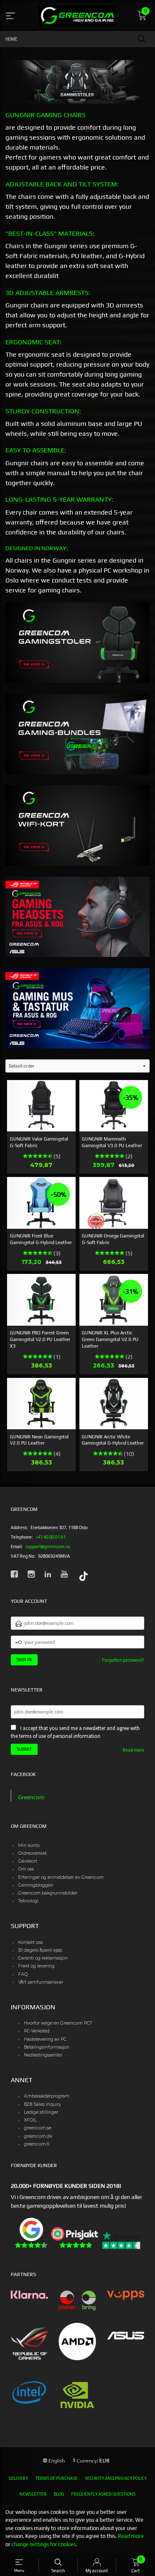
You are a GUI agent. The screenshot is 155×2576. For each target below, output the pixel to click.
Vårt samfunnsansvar (41, 1982)
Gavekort (28, 1861)
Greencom (31, 1797)
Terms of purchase (56, 2478)
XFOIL (30, 2120)
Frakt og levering (36, 1966)
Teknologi (28, 1901)
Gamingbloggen (36, 1885)
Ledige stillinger (41, 2112)
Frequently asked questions (103, 2494)
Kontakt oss (30, 1942)
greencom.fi (37, 2144)
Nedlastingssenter (43, 2055)
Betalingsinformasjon (47, 2047)
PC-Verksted (37, 2031)
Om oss (26, 1869)
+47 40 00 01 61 (51, 1537)
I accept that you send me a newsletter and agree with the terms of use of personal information (75, 1732)
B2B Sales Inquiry (43, 2104)
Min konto (29, 1845)
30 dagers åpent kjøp (40, 1950)
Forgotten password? (123, 1660)
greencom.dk (38, 2136)
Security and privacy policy (116, 2478)
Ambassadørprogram (47, 2096)
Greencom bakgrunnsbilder (48, 1893)
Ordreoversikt (32, 1853)
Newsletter (33, 2494)
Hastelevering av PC (45, 2039)
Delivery (18, 2478)
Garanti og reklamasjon (43, 1958)
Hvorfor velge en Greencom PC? (58, 2023)
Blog (59, 2494)
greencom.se (38, 2128)
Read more (134, 1750)
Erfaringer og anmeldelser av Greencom (61, 1877)
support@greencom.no (48, 1547)
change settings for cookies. (44, 2544)
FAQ (23, 1974)
